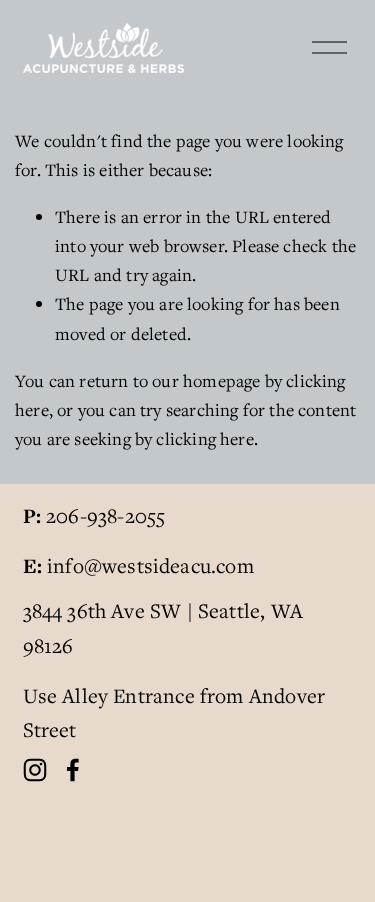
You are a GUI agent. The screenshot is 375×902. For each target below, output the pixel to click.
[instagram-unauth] (35, 770)
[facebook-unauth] (73, 770)
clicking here (204, 438)
